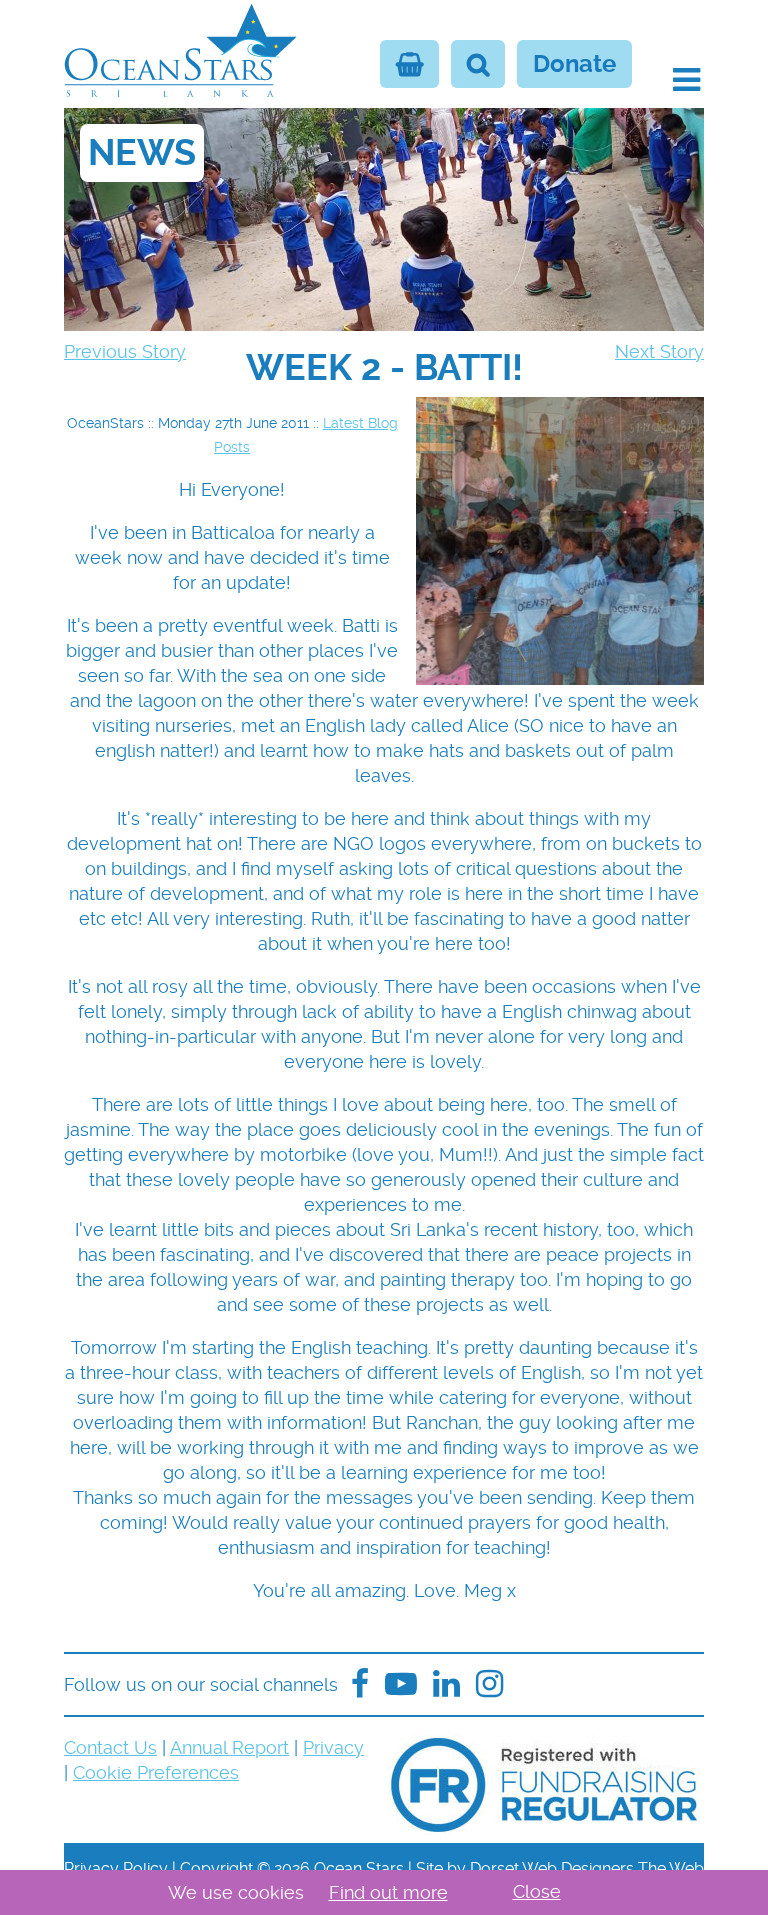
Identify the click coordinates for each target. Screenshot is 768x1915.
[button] (686, 80)
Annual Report (229, 1747)
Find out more (388, 1892)
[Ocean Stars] (180, 53)
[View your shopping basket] (409, 64)
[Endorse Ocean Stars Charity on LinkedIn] (446, 1684)
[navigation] (384, 368)
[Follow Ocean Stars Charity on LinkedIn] (489, 1684)
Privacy (333, 1747)
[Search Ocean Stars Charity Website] (478, 64)
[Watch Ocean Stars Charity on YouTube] (401, 1684)
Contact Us (110, 1747)
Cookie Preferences (156, 1772)
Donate (574, 64)
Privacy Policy (116, 1868)
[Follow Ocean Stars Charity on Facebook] (360, 1684)
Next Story (659, 351)
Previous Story (125, 351)
